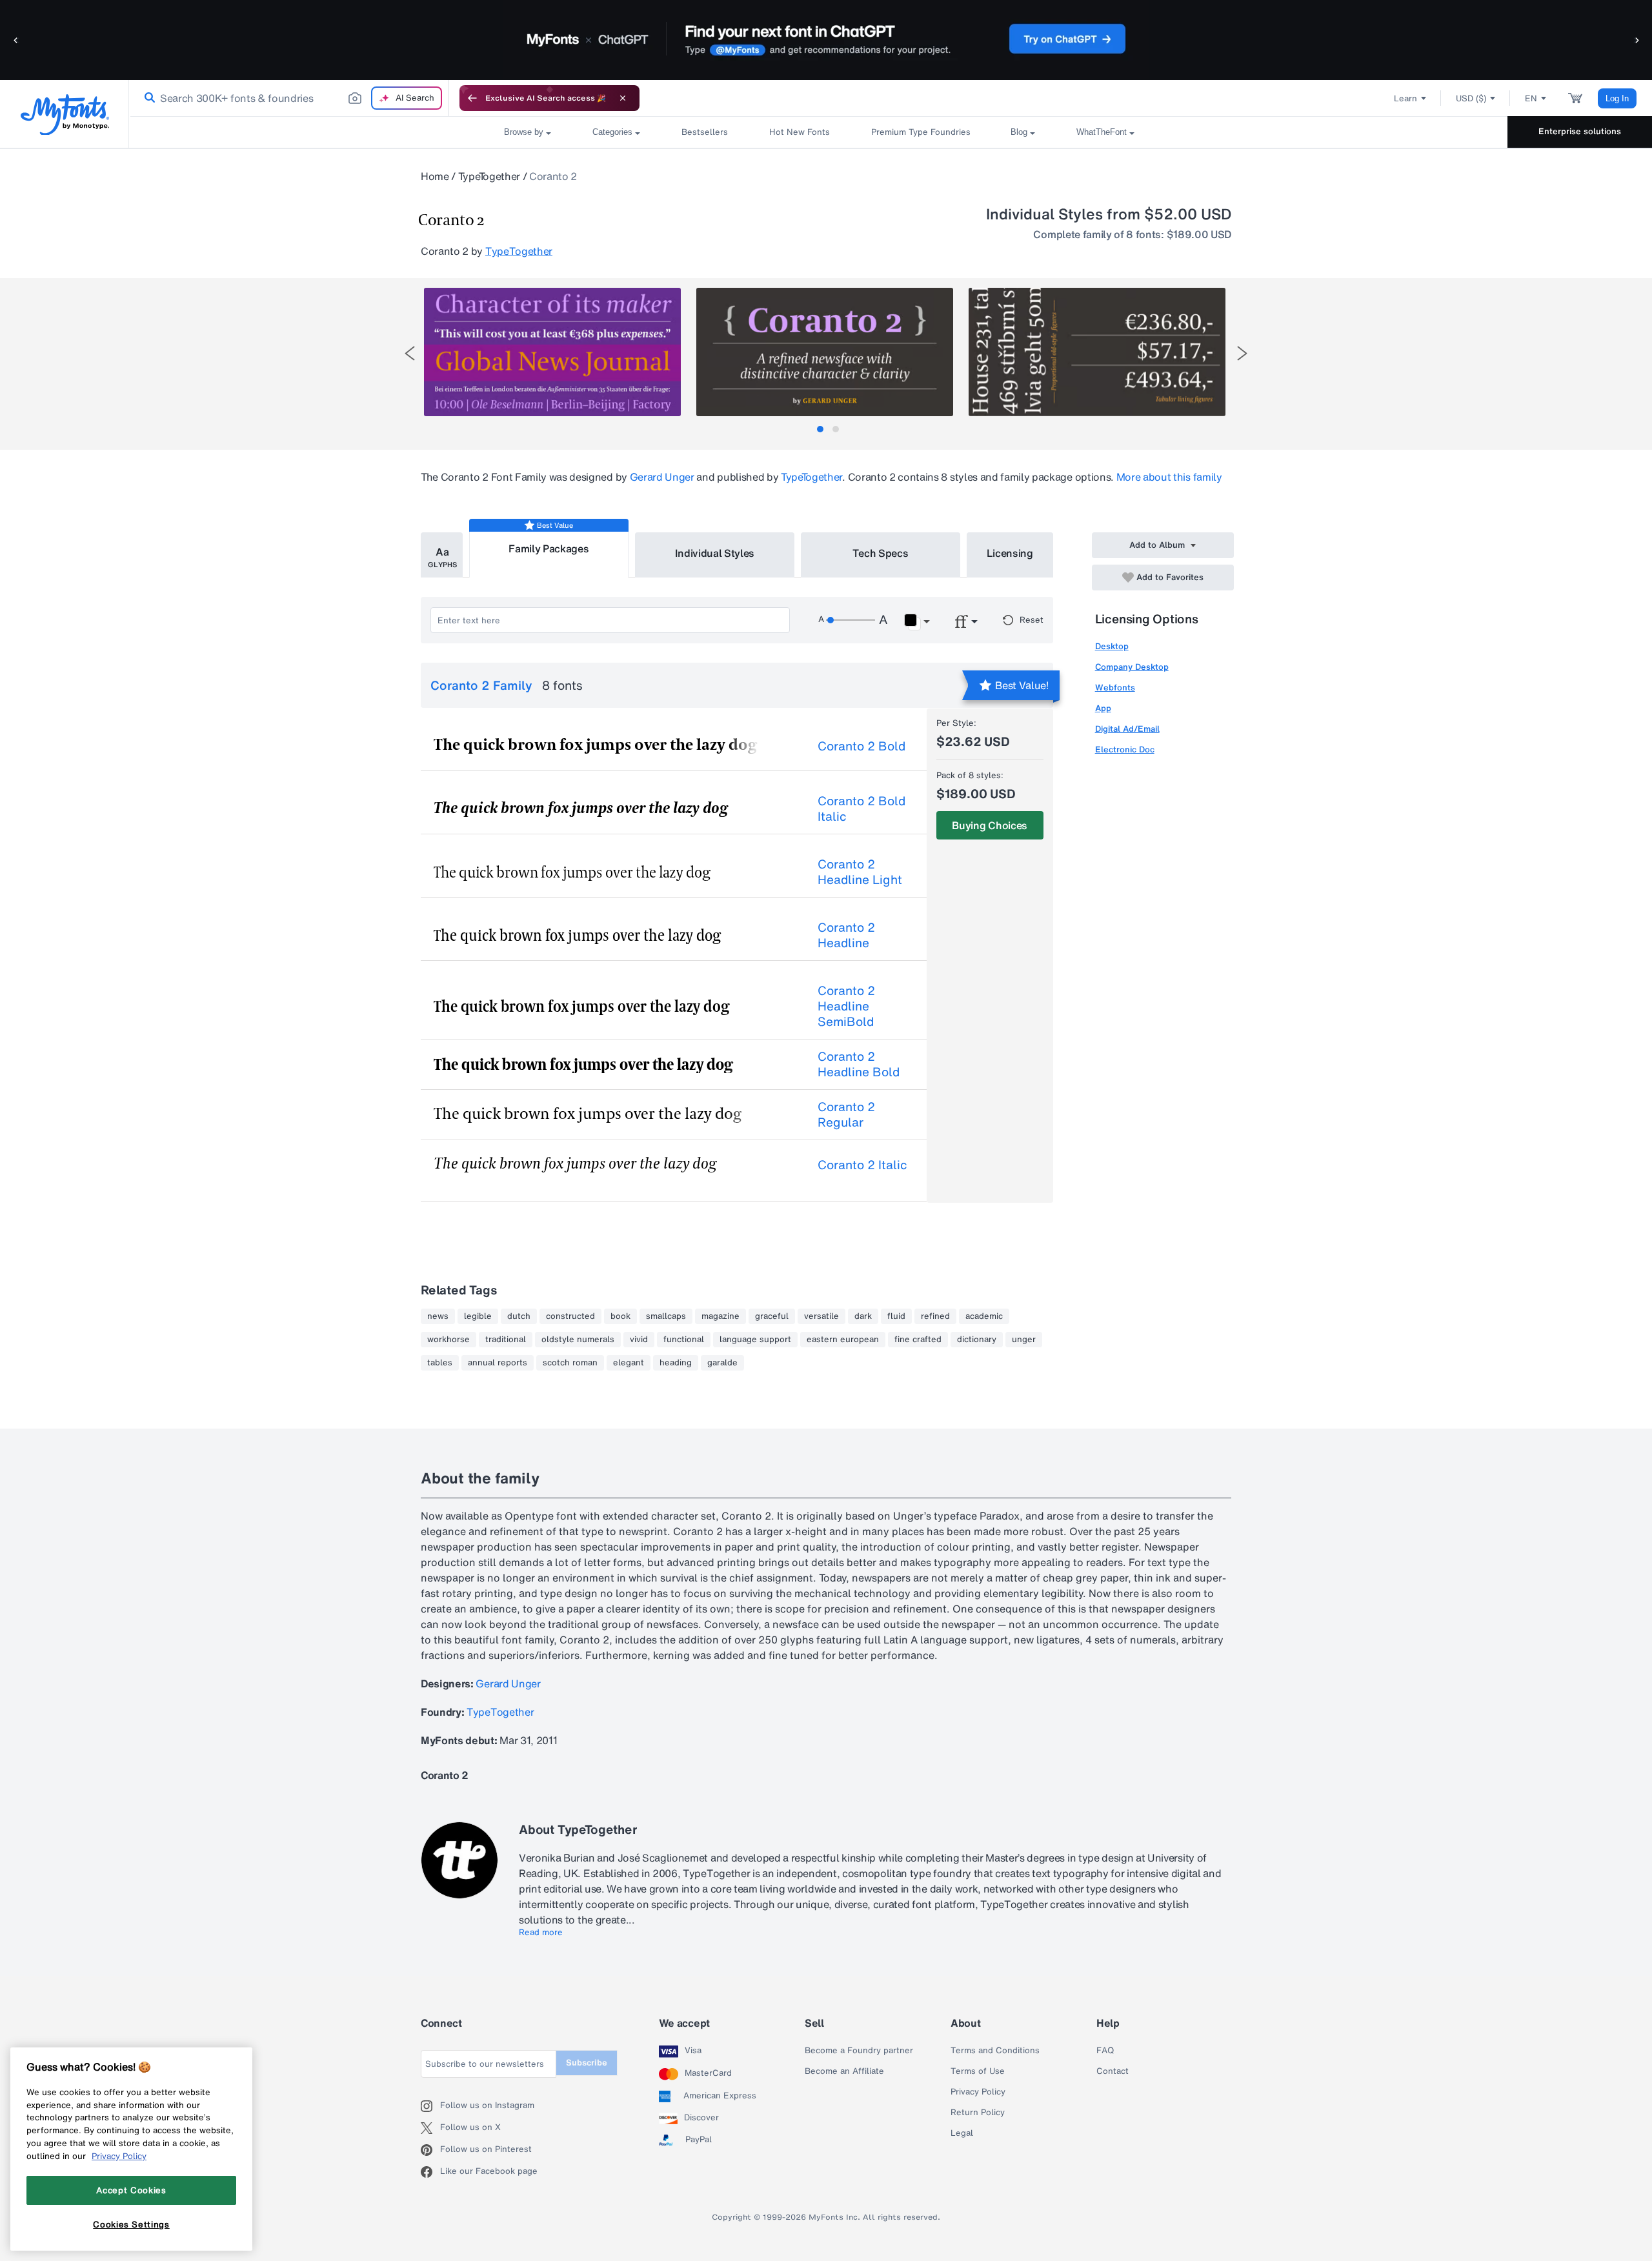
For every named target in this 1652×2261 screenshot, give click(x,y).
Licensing (1010, 553)
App (1103, 708)
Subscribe (587, 2063)
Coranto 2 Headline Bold (859, 1064)
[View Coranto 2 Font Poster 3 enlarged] (1097, 352)
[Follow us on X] (430, 2128)
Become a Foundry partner (859, 2051)
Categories (612, 132)
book (620, 1316)
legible (478, 1316)
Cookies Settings (131, 2224)
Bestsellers (705, 132)
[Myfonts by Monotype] (65, 115)
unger (1024, 1340)
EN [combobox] (1531, 98)
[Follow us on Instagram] (430, 2106)
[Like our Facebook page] (430, 2172)
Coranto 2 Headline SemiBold (846, 1006)
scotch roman (570, 1363)
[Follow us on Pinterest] (430, 2150)
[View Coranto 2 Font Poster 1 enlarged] (552, 352)
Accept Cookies (131, 2190)
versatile (821, 1316)
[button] (16, 40)
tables (440, 1363)
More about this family (1169, 477)
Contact (1113, 2071)
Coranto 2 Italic (862, 1165)
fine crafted (918, 1340)
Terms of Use (978, 2071)
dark (863, 1316)
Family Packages (549, 548)
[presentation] (410, 353)
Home (435, 176)
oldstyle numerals (578, 1340)
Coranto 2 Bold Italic (861, 809)
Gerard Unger (662, 477)
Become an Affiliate (844, 2071)
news (438, 1316)
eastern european (843, 1340)
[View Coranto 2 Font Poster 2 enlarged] (825, 352)
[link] (147, 98)
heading (676, 1363)
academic (984, 1316)
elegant (629, 1363)
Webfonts (1115, 688)
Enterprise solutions (1580, 131)
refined (935, 1316)
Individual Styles (715, 553)
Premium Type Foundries (920, 132)
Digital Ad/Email (1127, 729)
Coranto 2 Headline (846, 935)
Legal (962, 2133)
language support (755, 1340)
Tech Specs (881, 553)
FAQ (1105, 2051)
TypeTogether (489, 176)
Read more (541, 1933)
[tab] (820, 429)
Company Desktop (1132, 667)
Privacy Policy (978, 2092)
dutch (519, 1316)
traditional (506, 1340)
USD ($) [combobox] (1471, 98)
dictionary (977, 1340)
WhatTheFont (1102, 132)
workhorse (448, 1340)
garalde (722, 1363)
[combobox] (289, 98)
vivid (639, 1340)
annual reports (498, 1363)
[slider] (851, 620)
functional (684, 1340)
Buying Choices (990, 825)
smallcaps (666, 1316)
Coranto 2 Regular (846, 1114)
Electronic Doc (1125, 749)
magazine (720, 1316)
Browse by (524, 132)
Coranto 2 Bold (861, 746)
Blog (1019, 132)
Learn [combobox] (1405, 98)
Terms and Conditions (995, 2051)
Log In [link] (1617, 98)
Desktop (1112, 646)
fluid (896, 1316)
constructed (570, 1316)
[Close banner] (623, 98)
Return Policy (978, 2113)
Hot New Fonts (800, 132)
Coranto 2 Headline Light (860, 872)
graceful (772, 1316)
